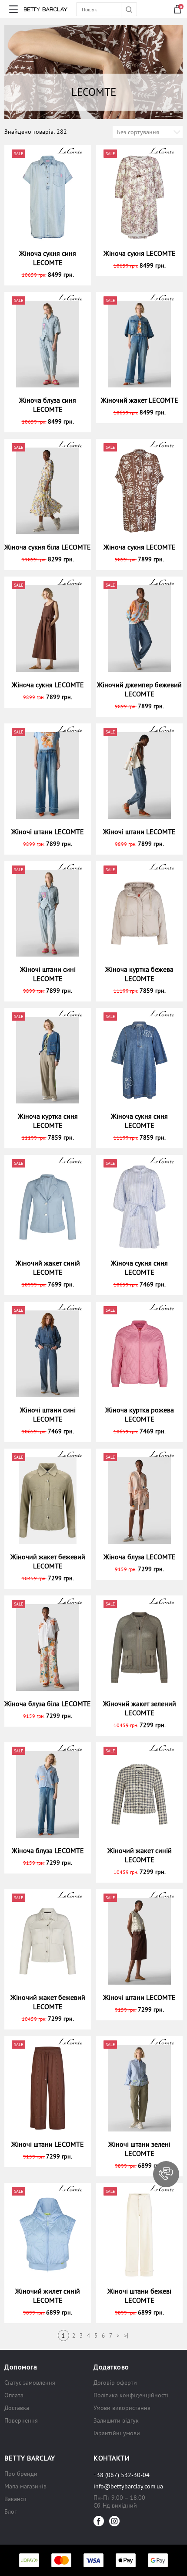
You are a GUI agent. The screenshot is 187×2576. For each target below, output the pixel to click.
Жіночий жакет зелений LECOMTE (140, 1708)
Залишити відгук (116, 2420)
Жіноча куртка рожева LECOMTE (140, 1414)
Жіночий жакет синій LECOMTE (48, 1268)
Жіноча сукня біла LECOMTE (48, 547)
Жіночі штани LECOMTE (48, 832)
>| (126, 2336)
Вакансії (15, 2499)
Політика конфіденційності (131, 2395)
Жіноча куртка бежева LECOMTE (139, 974)
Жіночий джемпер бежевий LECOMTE (139, 689)
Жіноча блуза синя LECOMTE (48, 405)
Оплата (14, 2395)
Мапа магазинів (25, 2486)
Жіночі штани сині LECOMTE (48, 974)
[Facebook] (99, 2521)
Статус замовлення (30, 2383)
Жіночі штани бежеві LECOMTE (139, 2296)
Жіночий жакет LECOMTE (140, 400)
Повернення (21, 2420)
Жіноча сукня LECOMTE (140, 253)
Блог (10, 2512)
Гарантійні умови (117, 2433)
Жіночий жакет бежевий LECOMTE (48, 1561)
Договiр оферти (115, 2383)
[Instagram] (114, 2521)
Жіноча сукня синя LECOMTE (48, 258)
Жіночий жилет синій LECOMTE (48, 2296)
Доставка (17, 2408)
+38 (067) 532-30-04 (122, 2475)
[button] (166, 2174)
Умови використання (122, 2408)
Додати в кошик (52, 275)
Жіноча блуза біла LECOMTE (48, 1704)
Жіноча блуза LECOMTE (140, 1557)
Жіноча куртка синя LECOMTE (48, 1121)
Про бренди (21, 2474)
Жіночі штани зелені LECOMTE (139, 2149)
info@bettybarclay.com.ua (128, 2486)
